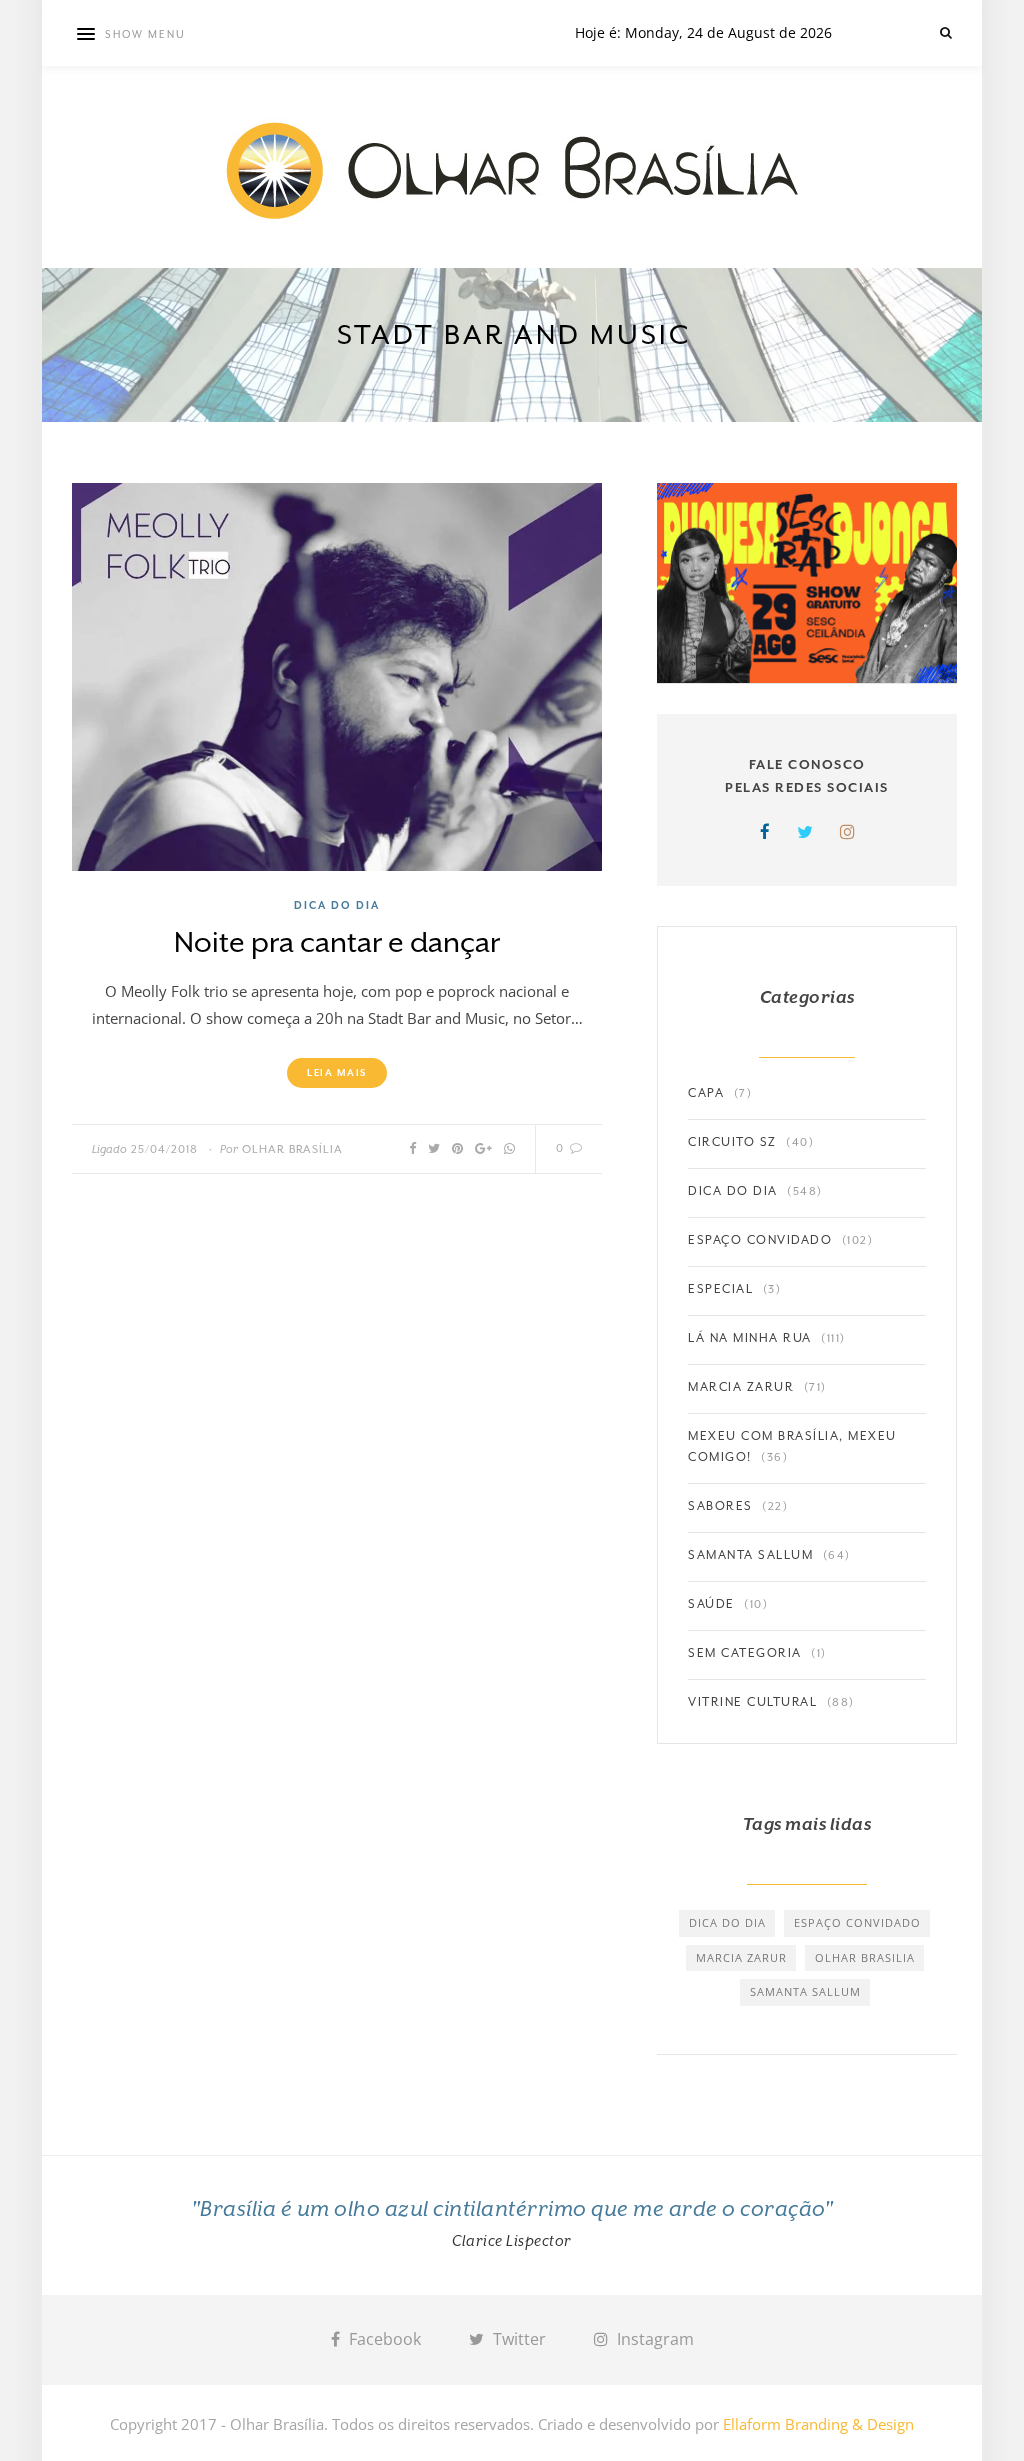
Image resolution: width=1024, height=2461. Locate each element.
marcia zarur (741, 1957)
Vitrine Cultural (752, 1702)
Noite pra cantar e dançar (337, 942)
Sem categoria (745, 1653)
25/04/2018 (164, 1149)
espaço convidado (857, 1922)
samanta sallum (805, 1991)
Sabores (720, 1506)
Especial (720, 1289)
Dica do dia (337, 905)
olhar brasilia (865, 1957)
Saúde (711, 1604)
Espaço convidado (760, 1240)
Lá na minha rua (750, 1338)
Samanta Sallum (750, 1555)
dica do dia (727, 1922)
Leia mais (337, 1072)
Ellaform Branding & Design (818, 2424)
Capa (706, 1093)
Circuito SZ (732, 1142)
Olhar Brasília (292, 1149)
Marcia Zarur (741, 1387)
